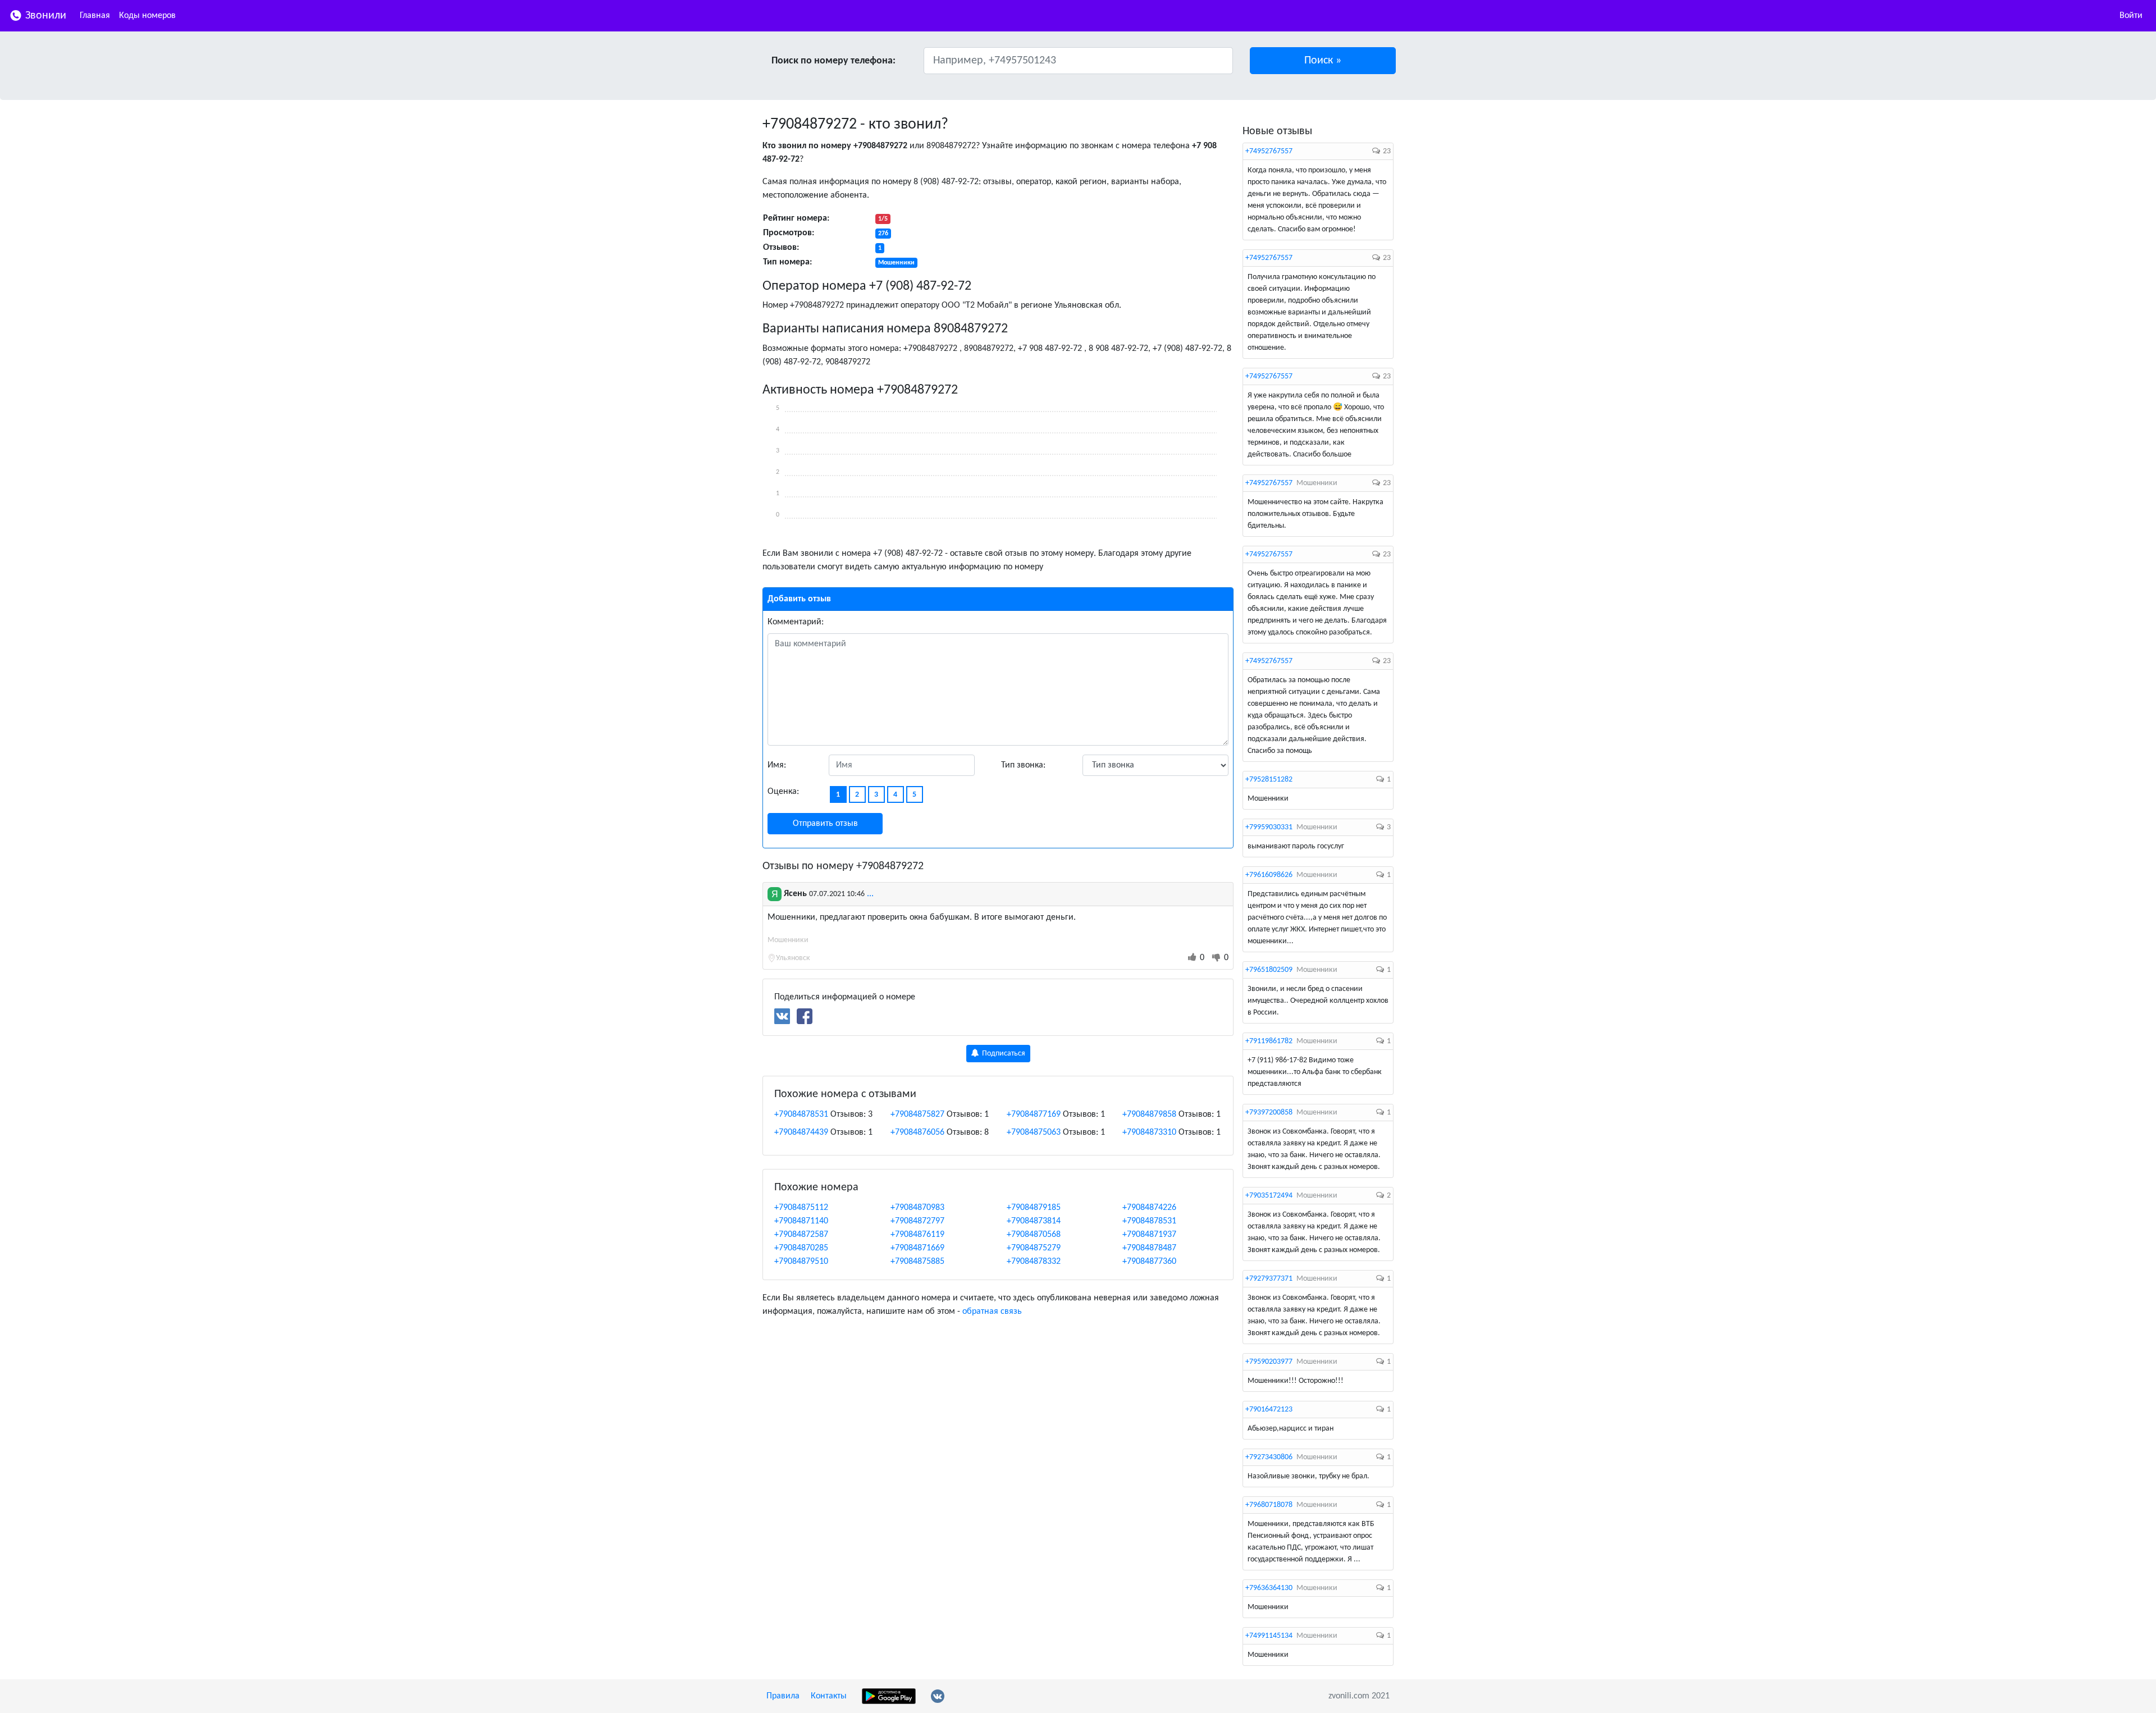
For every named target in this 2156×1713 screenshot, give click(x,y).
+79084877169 (1034, 1114)
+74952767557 (1269, 151)
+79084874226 (1149, 1208)
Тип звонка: (1023, 765)
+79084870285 (801, 1248)
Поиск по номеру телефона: (833, 61)
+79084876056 (917, 1132)
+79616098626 (1269, 875)
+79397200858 (1269, 1113)
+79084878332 (1034, 1262)
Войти (2131, 16)
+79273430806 (1269, 1457)
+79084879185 (1034, 1208)
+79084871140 (801, 1221)
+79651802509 (1269, 970)
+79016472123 (1269, 1410)
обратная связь (992, 1312)
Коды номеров (147, 16)
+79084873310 (1149, 1132)
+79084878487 (1149, 1248)
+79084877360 (1149, 1262)
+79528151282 (1269, 780)
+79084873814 (1034, 1221)
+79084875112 (801, 1208)
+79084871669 (917, 1248)
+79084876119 (917, 1235)
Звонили (44, 16)
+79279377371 (1269, 1279)
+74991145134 (1269, 1636)
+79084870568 (1034, 1235)
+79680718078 (1269, 1505)
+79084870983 (917, 1208)
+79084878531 (801, 1114)
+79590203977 (1269, 1362)
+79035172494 (1269, 1196)
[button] (1323, 61)
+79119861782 (1269, 1041)
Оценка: (783, 792)
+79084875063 (1034, 1132)
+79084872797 (917, 1221)
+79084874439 (801, 1132)
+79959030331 (1269, 827)
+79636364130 (1269, 1588)
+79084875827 (917, 1114)
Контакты (829, 1696)
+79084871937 (1149, 1235)
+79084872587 (801, 1235)
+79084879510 (801, 1262)
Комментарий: (796, 622)
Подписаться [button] (1003, 1054)
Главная (95, 16)
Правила (783, 1696)
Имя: (777, 765)
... (870, 894)
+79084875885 (917, 1262)
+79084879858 (1149, 1114)
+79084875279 (1034, 1248)
